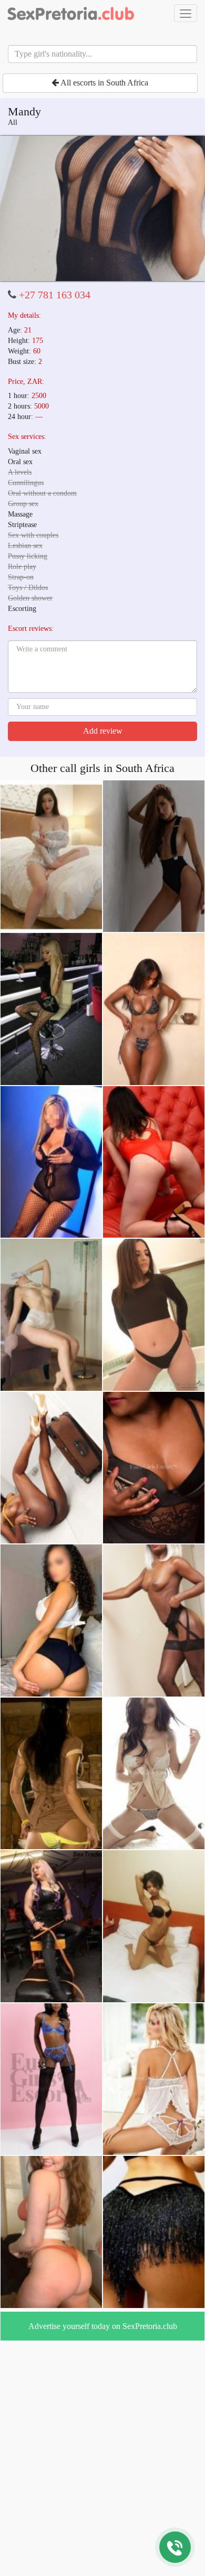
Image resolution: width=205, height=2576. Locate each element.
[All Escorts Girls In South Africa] (71, 13)
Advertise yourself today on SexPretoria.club (103, 2326)
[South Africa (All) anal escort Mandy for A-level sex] (102, 209)
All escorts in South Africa (104, 83)
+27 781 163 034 (55, 295)
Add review (103, 731)
